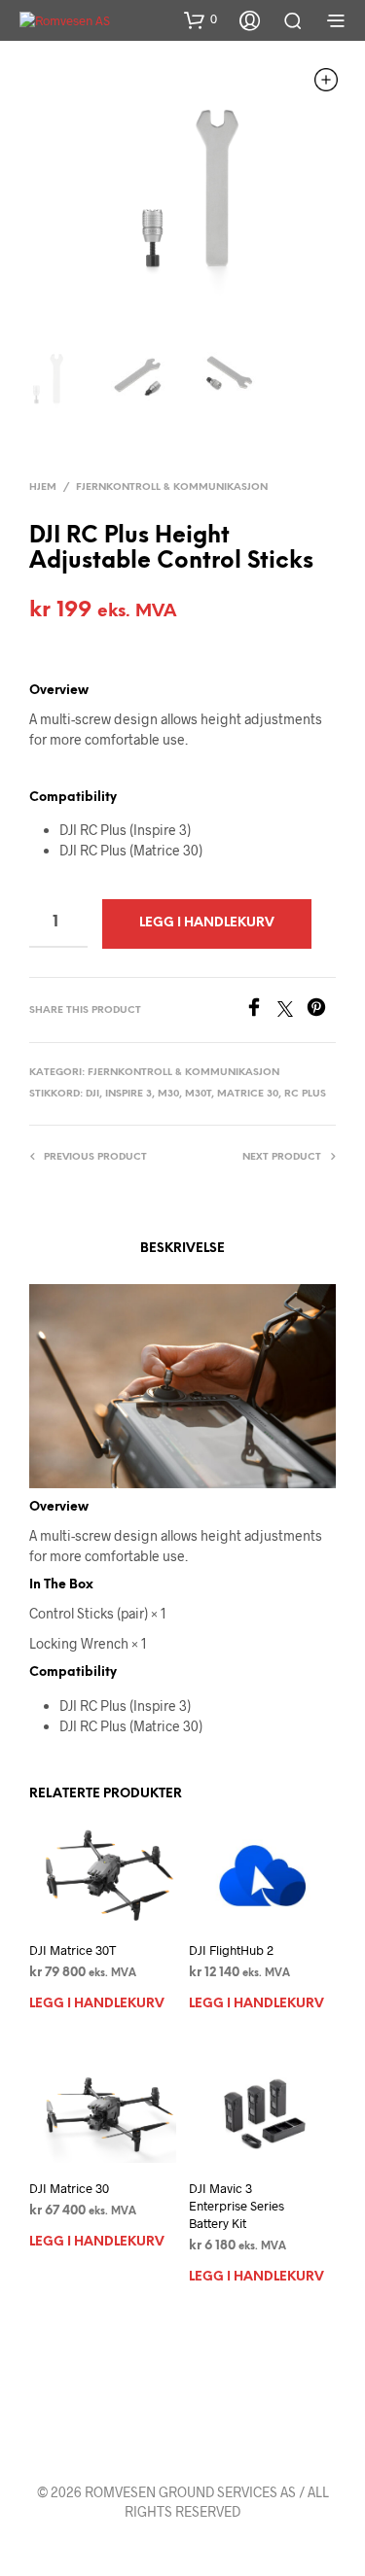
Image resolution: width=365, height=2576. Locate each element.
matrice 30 (248, 1094)
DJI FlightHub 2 (231, 1950)
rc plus (305, 1094)
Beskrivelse (182, 1249)
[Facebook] (261, 1010)
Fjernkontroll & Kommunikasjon (172, 487)
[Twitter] (292, 1010)
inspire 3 (128, 1094)
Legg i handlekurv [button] (97, 2004)
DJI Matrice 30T (73, 1950)
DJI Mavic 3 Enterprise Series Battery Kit (237, 2206)
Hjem (43, 487)
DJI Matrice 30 (69, 2188)
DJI (92, 1094)
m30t (198, 1094)
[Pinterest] (321, 1010)
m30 (168, 1094)
